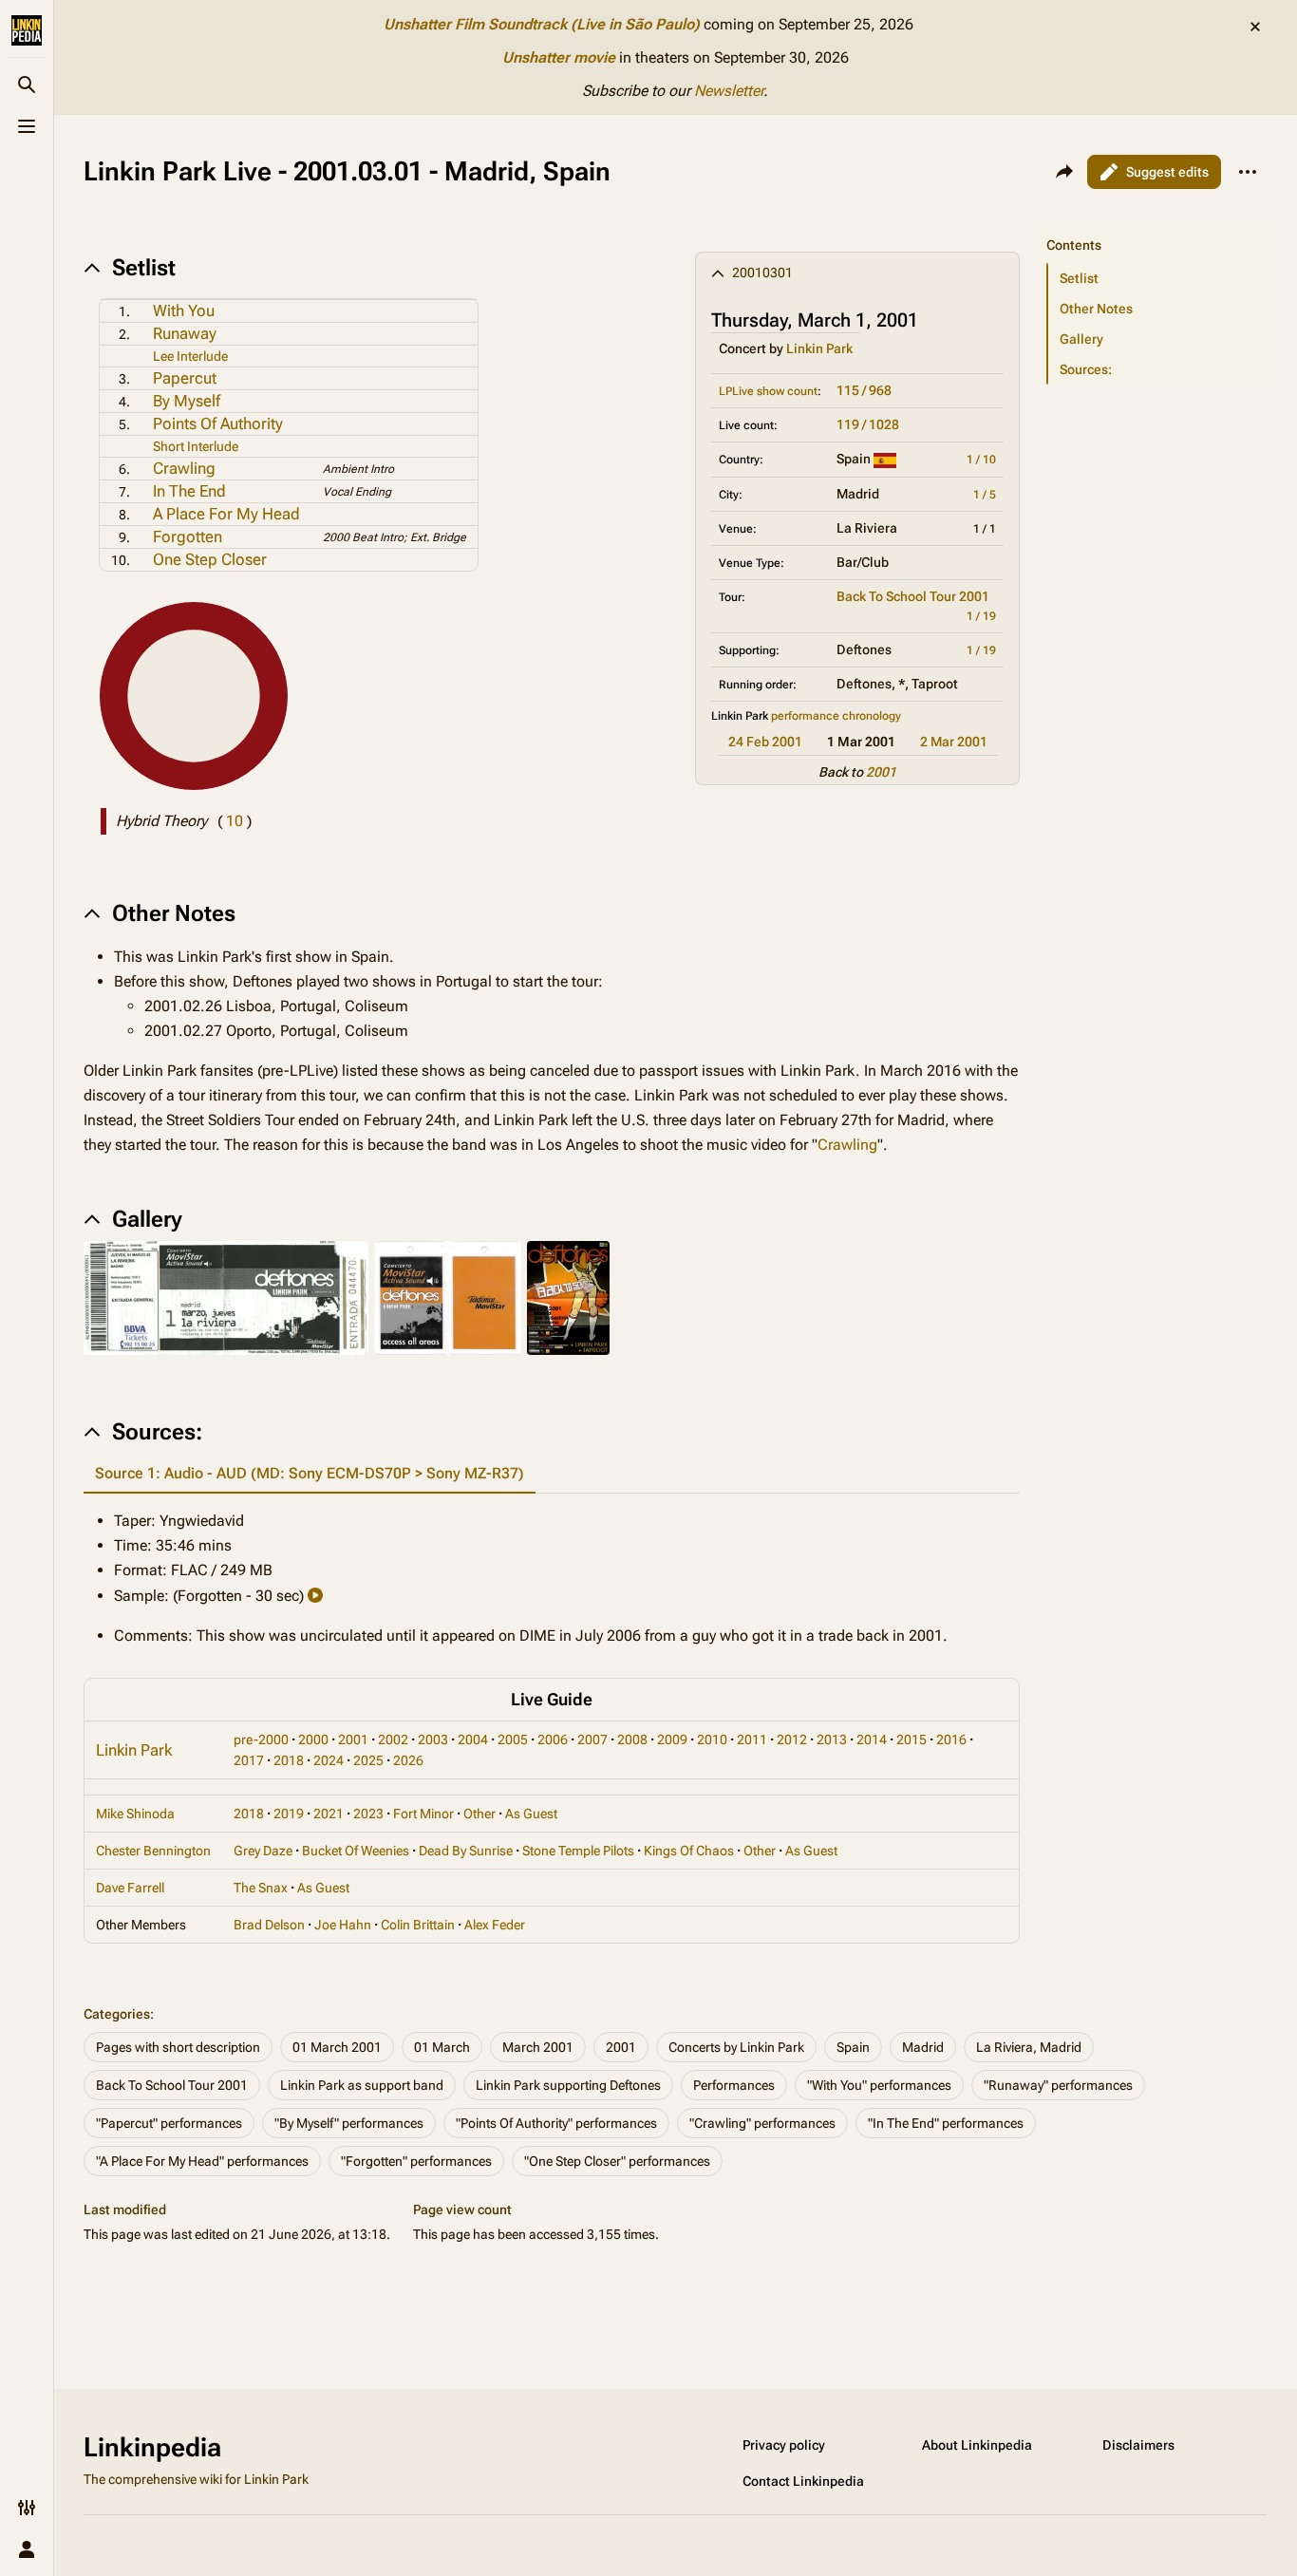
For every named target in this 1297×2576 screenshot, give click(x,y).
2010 (712, 1739)
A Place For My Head (226, 514)
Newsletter (729, 91)
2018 (289, 1760)
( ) (235, 821)
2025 (368, 1760)
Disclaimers (1138, 2445)
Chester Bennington (153, 1851)
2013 (832, 1739)
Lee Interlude (190, 356)
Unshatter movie (559, 57)
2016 (951, 1739)
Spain (853, 2047)
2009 (672, 1739)
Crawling (184, 468)
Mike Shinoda (135, 1814)
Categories (117, 2014)
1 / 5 (985, 495)
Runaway (185, 333)
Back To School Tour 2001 (913, 596)
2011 (752, 1739)
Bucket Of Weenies (356, 1851)
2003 (433, 1739)
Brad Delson (269, 1925)
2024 (329, 1760)
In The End (189, 491)
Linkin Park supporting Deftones (568, 2085)
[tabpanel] (552, 1579)
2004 (473, 1739)
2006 (553, 1739)
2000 (313, 1739)
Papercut (185, 378)
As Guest (531, 1814)
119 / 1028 (868, 424)
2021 (329, 1814)
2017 (249, 1760)
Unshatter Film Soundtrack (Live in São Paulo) (542, 24)
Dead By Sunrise (466, 1851)
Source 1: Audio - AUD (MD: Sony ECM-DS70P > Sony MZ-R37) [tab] (310, 1473)
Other (479, 1814)
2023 (368, 1814)
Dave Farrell (130, 1888)
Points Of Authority (218, 423)
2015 (912, 1739)
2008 (632, 1739)
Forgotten (188, 536)
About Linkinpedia (977, 2445)
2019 (289, 1814)
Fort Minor (423, 1814)
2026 (408, 1760)
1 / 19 (981, 616)
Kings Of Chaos (689, 1851)
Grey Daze (263, 1851)
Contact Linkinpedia (803, 2481)
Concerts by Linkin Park (736, 2047)
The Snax (261, 1888)
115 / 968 (864, 390)
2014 (872, 1739)
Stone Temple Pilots (578, 1851)
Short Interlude (196, 446)
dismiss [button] (1255, 27)
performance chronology (836, 716)
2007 (592, 1739)
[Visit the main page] (27, 30)
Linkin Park (819, 348)
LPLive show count (768, 391)
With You (184, 310)
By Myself (187, 401)
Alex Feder (495, 1925)
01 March (442, 2047)
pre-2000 (261, 1739)
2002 (393, 1739)
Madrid (923, 2047)
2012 (792, 1739)
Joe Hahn (343, 1925)
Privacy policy (784, 2445)
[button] (1153, 226)
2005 (513, 1739)
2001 (881, 772)
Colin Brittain (418, 1925)
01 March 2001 (337, 2047)
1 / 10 (981, 460)
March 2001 (538, 2047)
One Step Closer (210, 559)
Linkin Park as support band (362, 2085)
